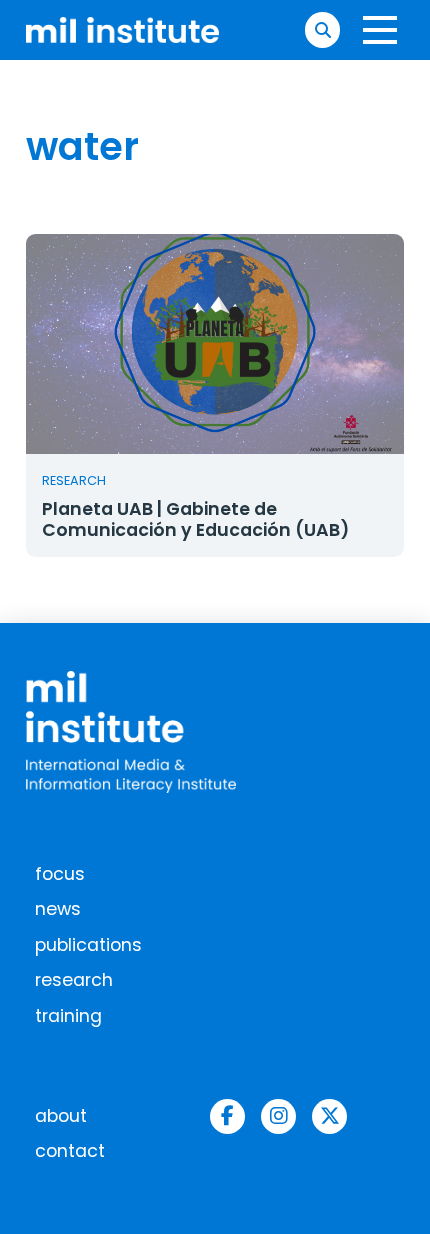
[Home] (123, 30)
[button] (322, 29)
